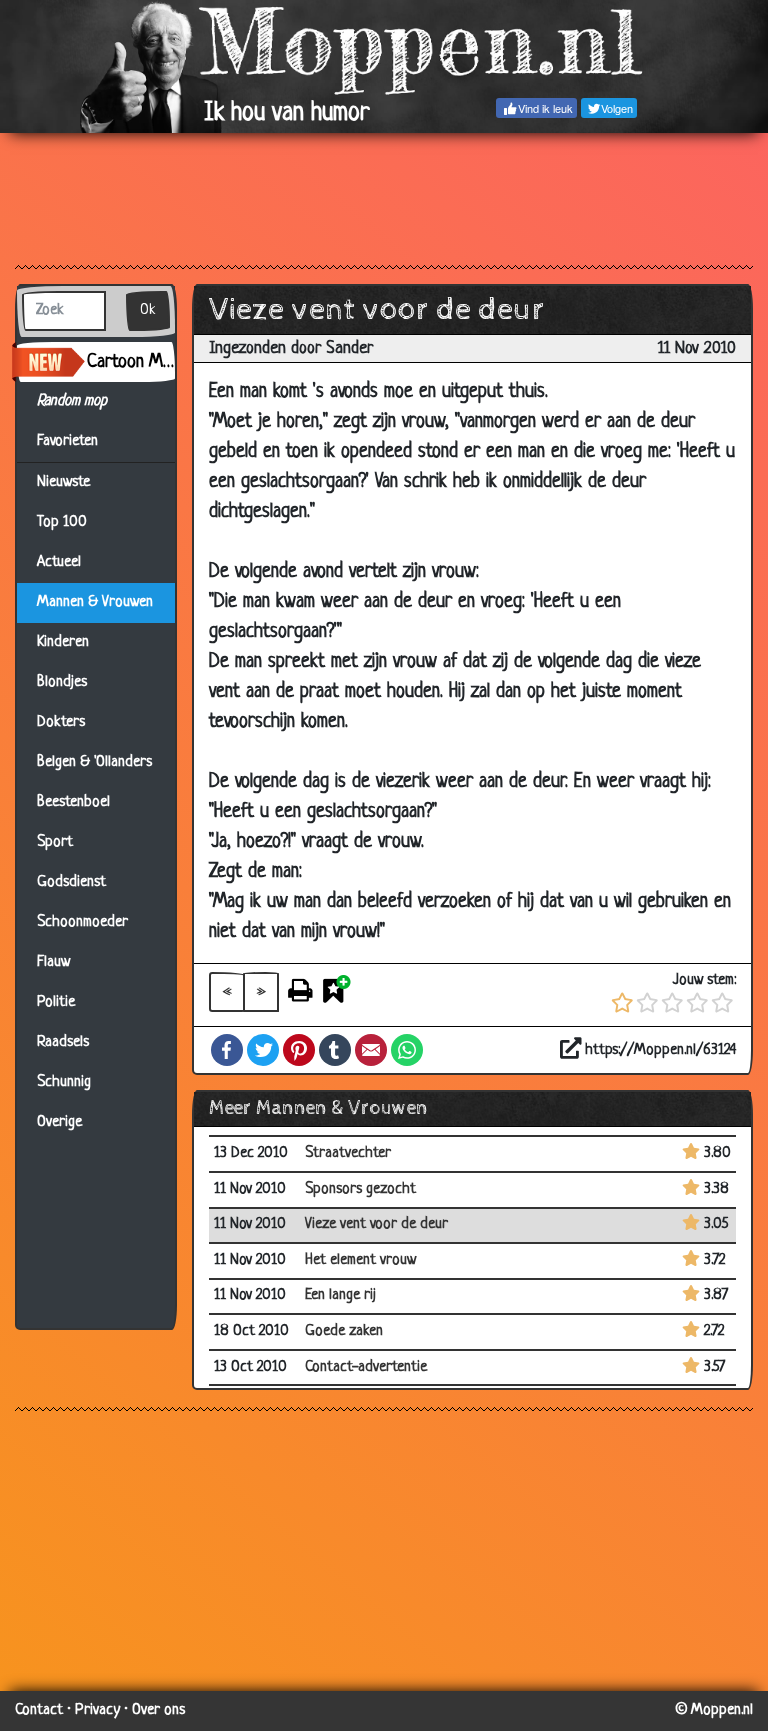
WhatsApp (407, 1050)
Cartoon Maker (131, 362)
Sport (55, 842)
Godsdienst (71, 882)
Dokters (61, 722)
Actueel (59, 562)
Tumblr (335, 1050)
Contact (39, 1710)
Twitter (263, 1050)
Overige (59, 1122)
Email (371, 1050)
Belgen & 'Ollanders (94, 762)
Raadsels (63, 1042)
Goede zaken (344, 1331)
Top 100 (62, 522)
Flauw (53, 962)
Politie (56, 1002)
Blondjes (62, 682)
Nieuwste (63, 482)
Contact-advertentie (366, 1367)
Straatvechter (348, 1153)
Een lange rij (340, 1295)
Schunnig (64, 1082)
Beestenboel (73, 802)
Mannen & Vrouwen (95, 602)
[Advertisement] (384, 198)
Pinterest (299, 1050)
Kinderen (63, 642)
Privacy (97, 1710)
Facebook (227, 1050)
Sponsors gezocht (360, 1189)
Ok (148, 310)
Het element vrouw (360, 1260)
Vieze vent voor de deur (376, 1224)
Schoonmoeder (82, 922)
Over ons (158, 1710)
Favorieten (76, 441)
